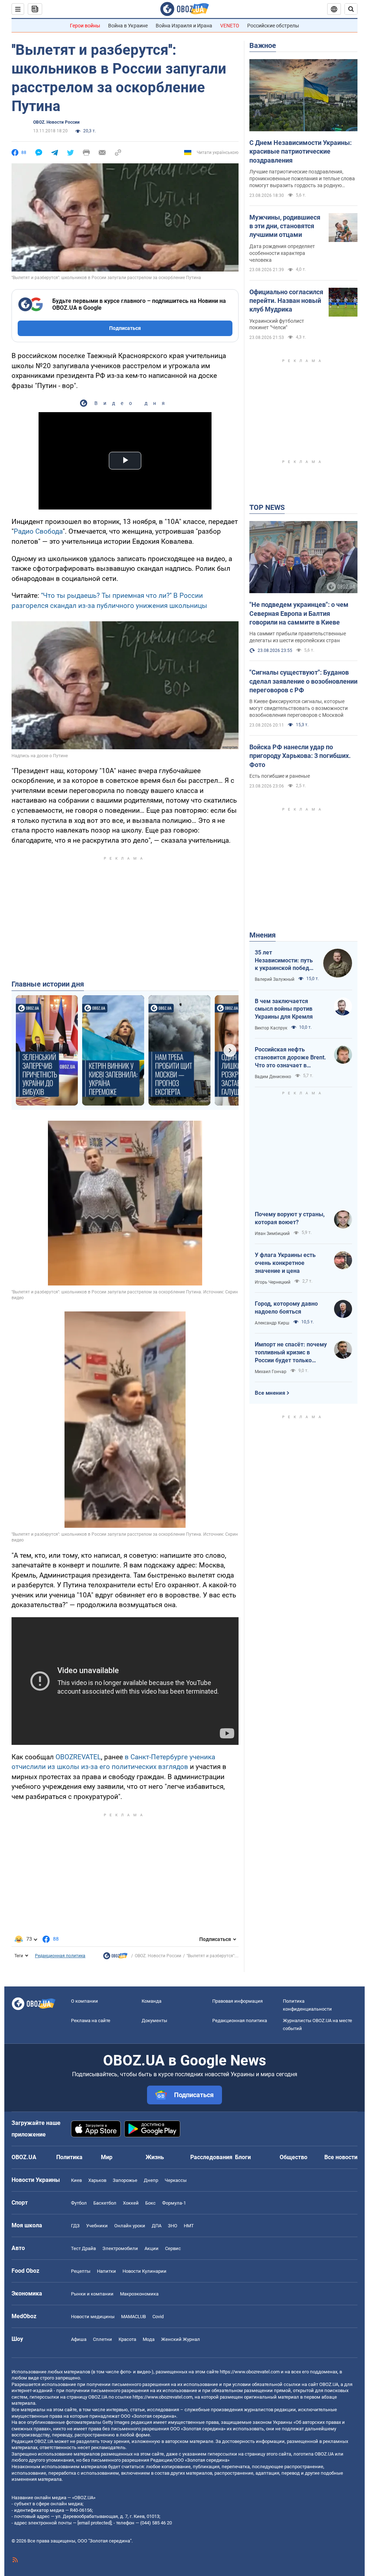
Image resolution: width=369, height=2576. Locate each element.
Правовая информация (237, 2001)
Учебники (97, 2226)
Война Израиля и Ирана (184, 26)
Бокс (150, 2203)
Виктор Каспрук (271, 1028)
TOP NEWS (267, 507)
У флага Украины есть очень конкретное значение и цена (285, 1263)
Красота (127, 2339)
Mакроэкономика (139, 2294)
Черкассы (176, 2180)
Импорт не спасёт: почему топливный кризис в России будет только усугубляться (291, 1353)
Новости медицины (93, 2317)
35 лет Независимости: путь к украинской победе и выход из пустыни (284, 961)
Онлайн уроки (130, 2226)
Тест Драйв (83, 2248)
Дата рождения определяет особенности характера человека (282, 253)
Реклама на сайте (91, 2021)
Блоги (243, 2157)
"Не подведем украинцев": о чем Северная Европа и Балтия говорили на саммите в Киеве (299, 613)
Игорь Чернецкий (273, 1282)
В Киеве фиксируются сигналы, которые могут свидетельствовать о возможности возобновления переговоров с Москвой (299, 708)
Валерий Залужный (275, 979)
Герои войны (85, 26)
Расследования (211, 2157)
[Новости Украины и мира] (115, 1958)
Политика (69, 2157)
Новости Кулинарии (145, 2271)
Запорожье (125, 2180)
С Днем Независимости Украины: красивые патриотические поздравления (301, 151)
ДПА (157, 2226)
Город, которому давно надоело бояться (286, 1308)
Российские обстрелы (273, 26)
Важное (263, 45)
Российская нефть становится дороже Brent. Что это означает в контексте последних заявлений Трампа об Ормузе (290, 1058)
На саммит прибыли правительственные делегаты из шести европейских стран (298, 637)
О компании (85, 2001)
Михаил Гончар (271, 1372)
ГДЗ (75, 2226)
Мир (107, 2157)
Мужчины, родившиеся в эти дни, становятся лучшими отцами (285, 226)
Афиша (79, 2339)
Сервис (173, 2248)
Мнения (263, 935)
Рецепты (81, 2271)
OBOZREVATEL (78, 1757)
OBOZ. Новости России (56, 122)
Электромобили (120, 2248)
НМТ (189, 2226)
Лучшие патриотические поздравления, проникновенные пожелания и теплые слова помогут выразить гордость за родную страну (302, 179)
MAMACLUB (134, 2317)
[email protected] (94, 2523)
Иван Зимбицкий (272, 1234)
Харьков (97, 2180)
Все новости (341, 2157)
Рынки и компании (92, 2294)
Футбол (79, 2203)
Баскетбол (105, 2203)
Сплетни (103, 2339)
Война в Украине (128, 26)
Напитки (106, 2271)
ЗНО (173, 2226)
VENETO (230, 26)
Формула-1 (174, 2203)
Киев (76, 2180)
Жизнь (155, 2157)
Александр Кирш (272, 1323)
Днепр (151, 2180)
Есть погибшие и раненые (280, 776)
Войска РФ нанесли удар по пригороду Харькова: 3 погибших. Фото (300, 756)
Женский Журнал (181, 2339)
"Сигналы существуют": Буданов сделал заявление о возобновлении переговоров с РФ (303, 681)
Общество (294, 2157)
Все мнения (270, 1393)
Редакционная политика (60, 1956)
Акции (152, 2248)
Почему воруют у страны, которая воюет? (290, 1218)
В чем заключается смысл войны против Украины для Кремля (284, 1009)
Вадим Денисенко (273, 1077)
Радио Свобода (38, 531)
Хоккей (131, 2203)
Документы (154, 2021)
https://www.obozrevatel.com (250, 2372)
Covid (158, 2317)
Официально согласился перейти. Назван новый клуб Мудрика (286, 301)
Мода (149, 2339)
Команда (152, 2001)
